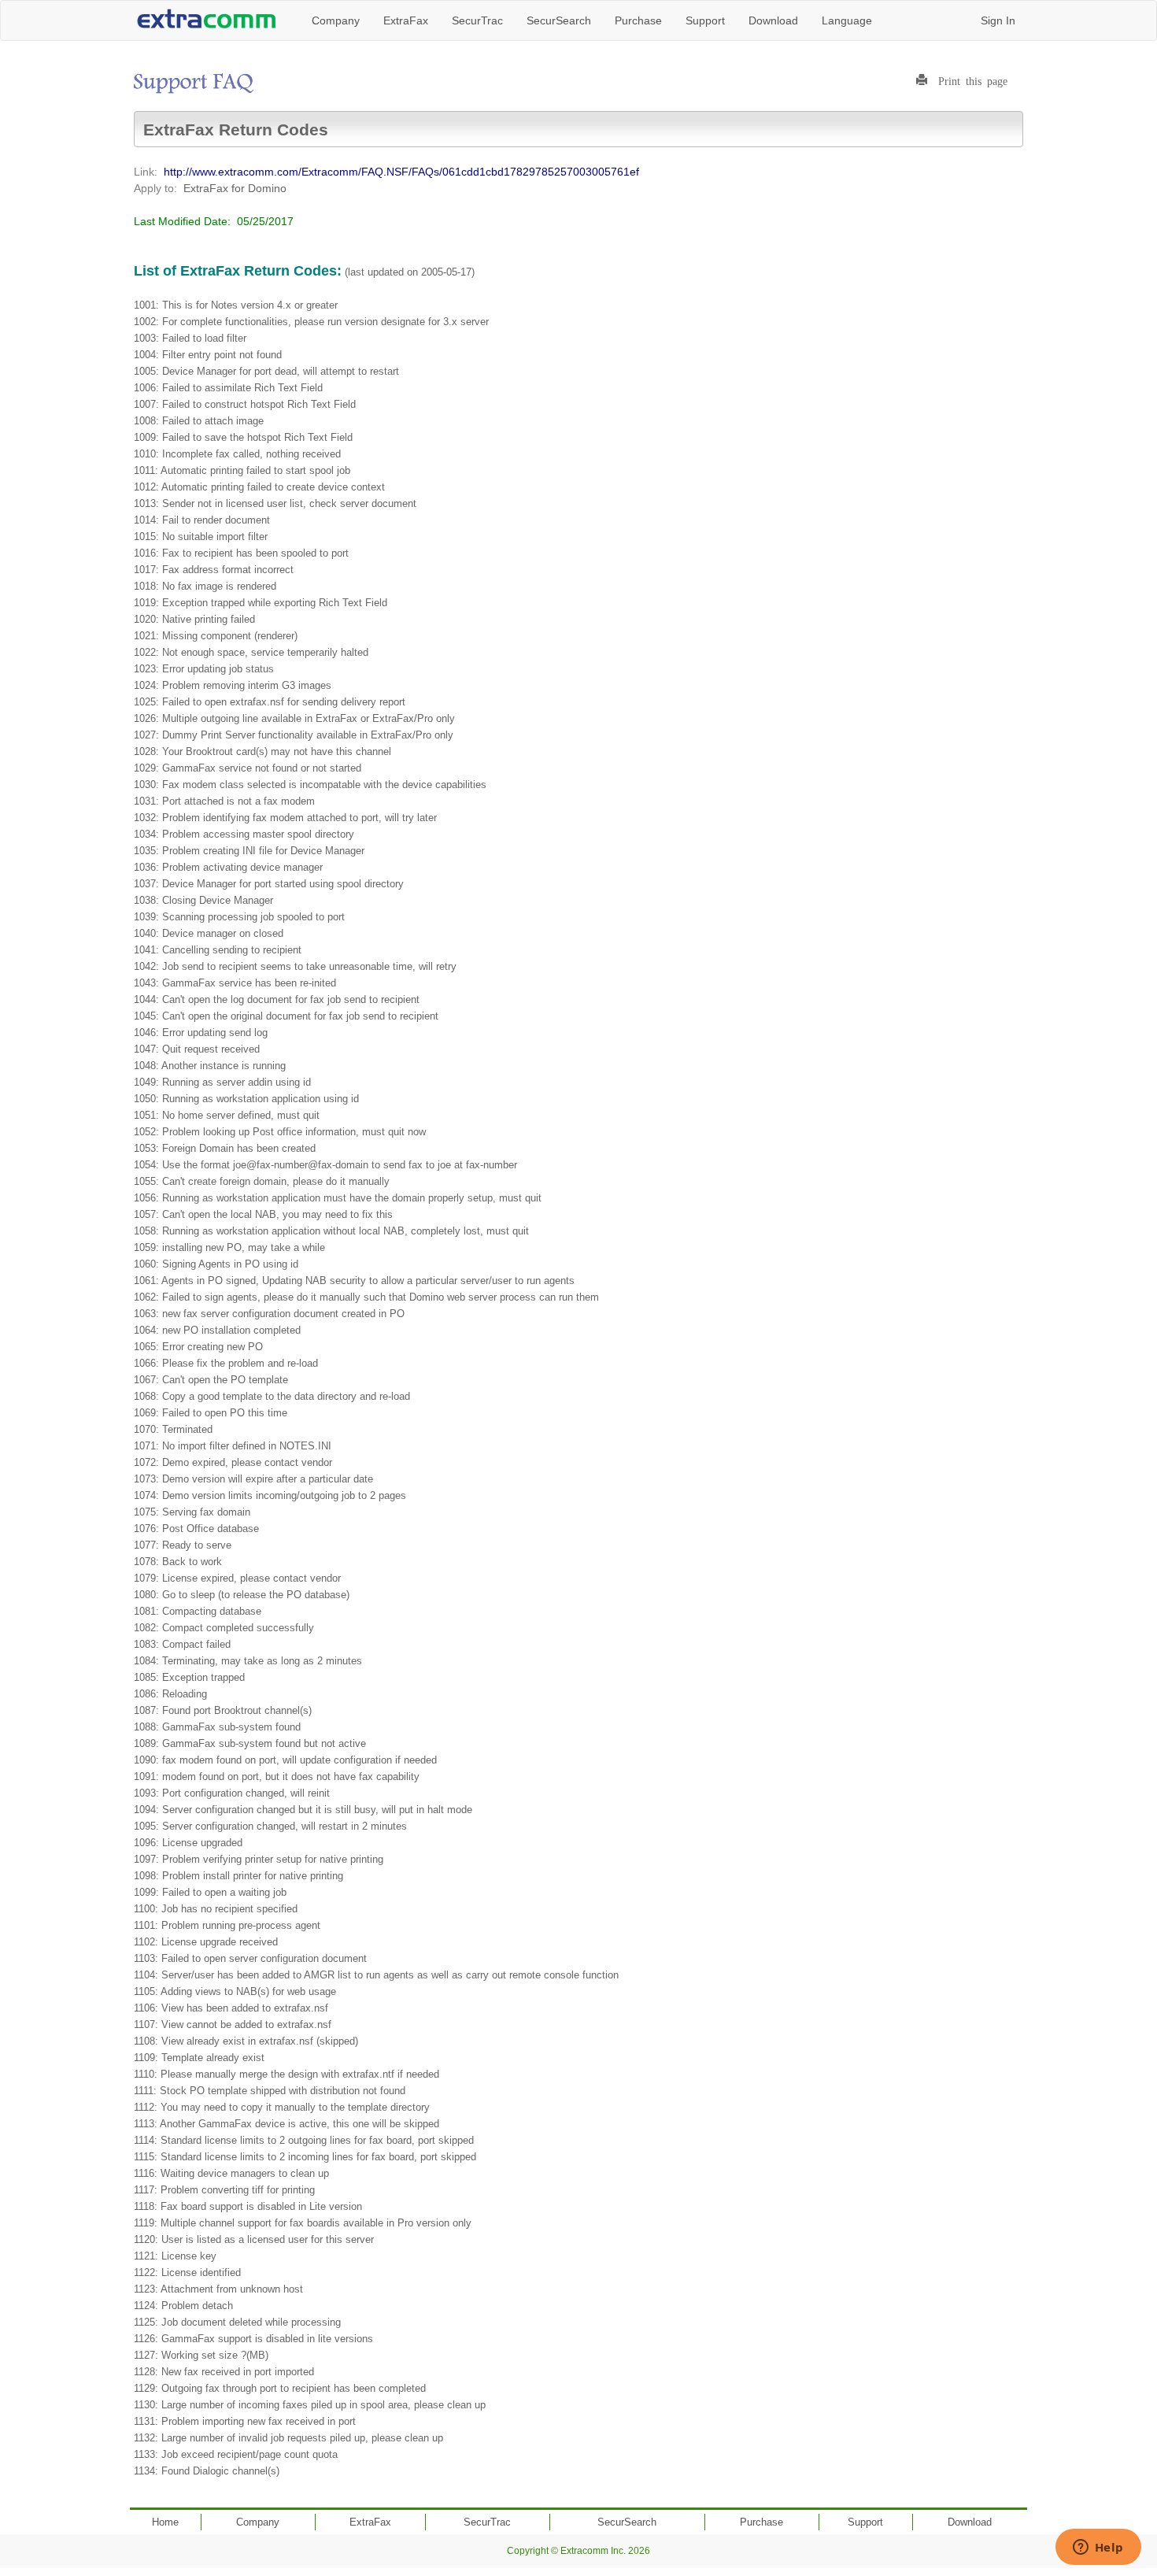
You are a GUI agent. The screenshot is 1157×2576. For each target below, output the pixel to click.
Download (773, 20)
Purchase (638, 20)
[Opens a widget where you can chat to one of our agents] (1098, 2548)
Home (165, 2522)
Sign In (998, 20)
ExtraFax (406, 20)
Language (847, 20)
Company (336, 20)
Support (705, 20)
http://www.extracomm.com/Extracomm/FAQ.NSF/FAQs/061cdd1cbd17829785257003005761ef (401, 172)
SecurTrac (477, 20)
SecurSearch (559, 20)
